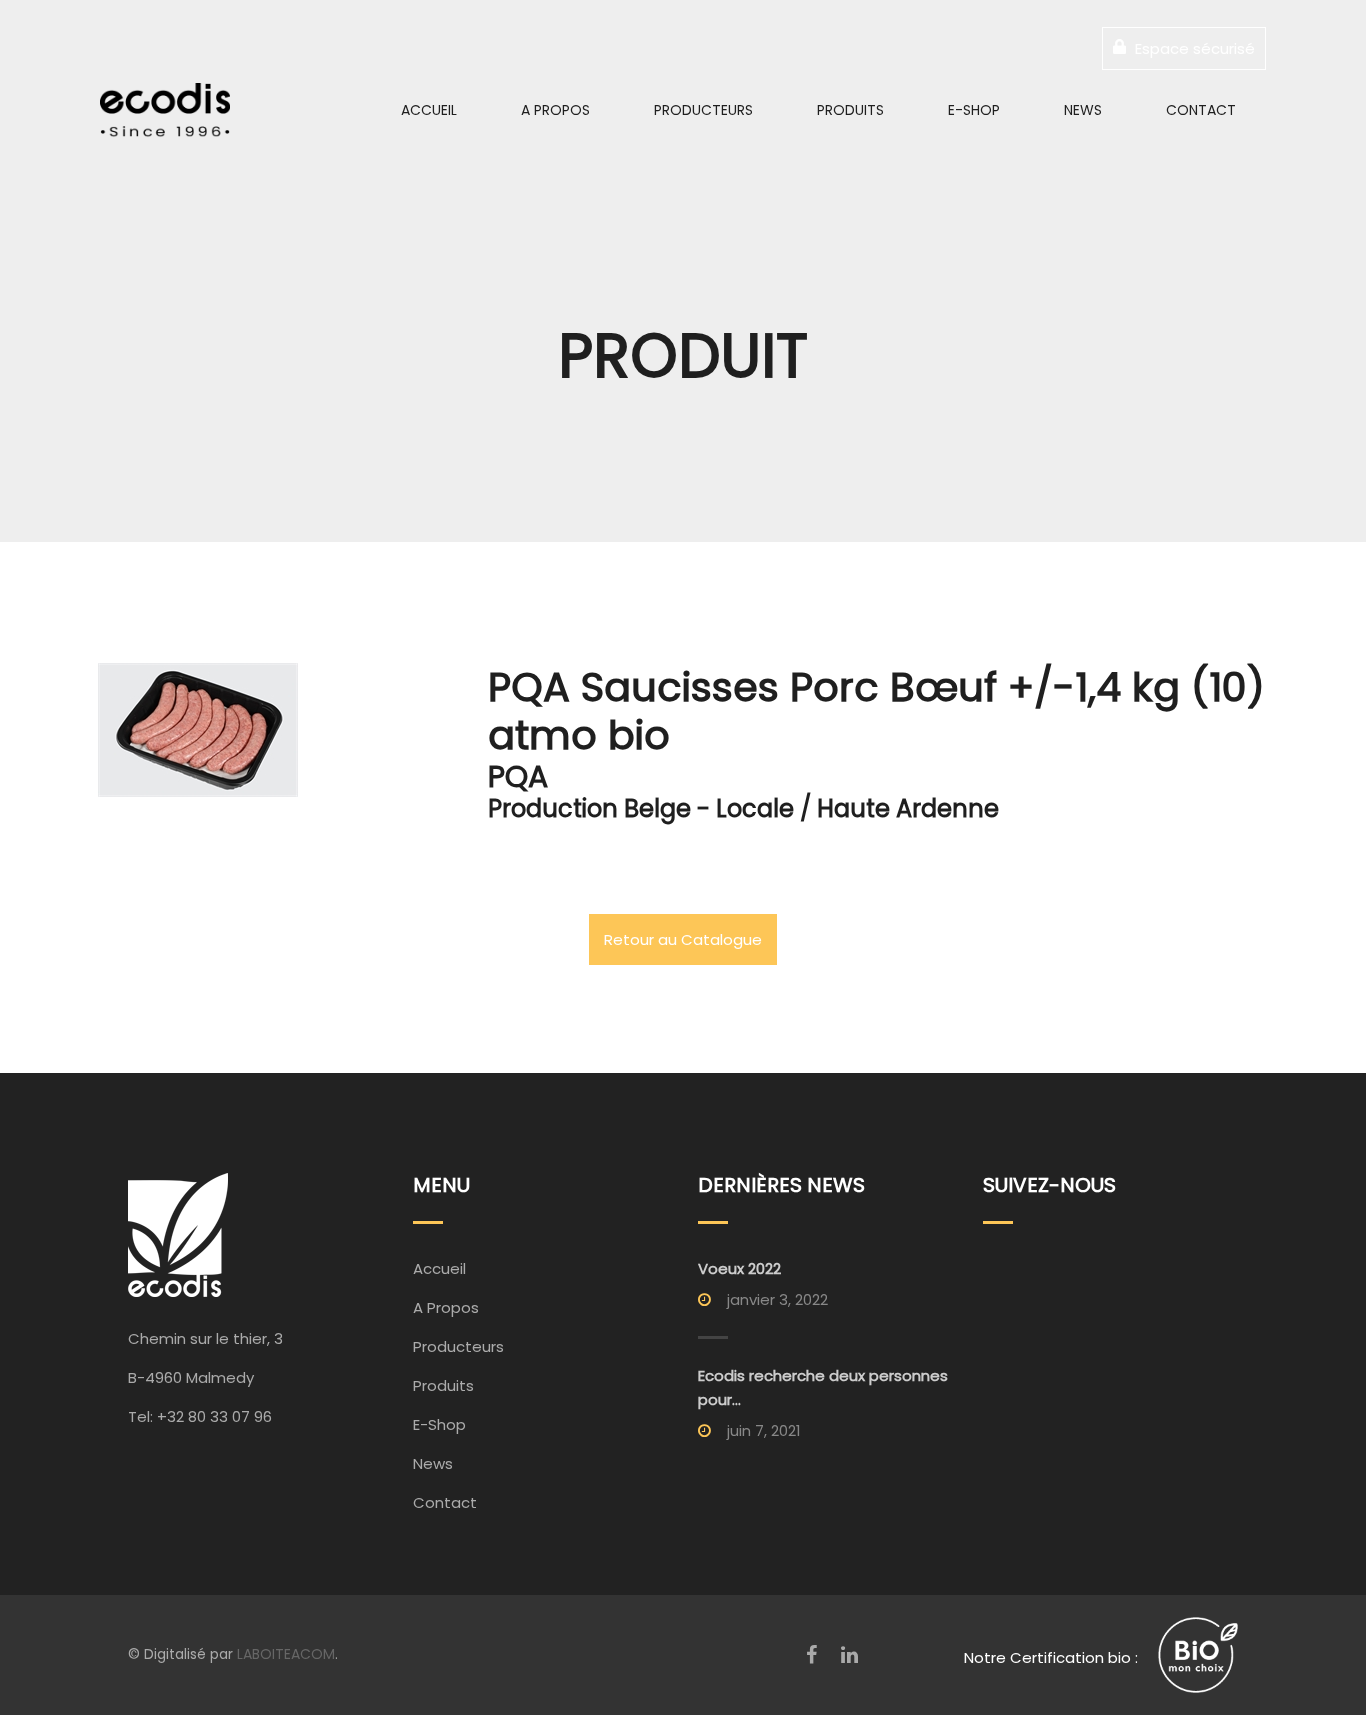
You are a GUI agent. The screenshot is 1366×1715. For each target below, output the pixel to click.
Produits (850, 110)
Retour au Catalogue (683, 939)
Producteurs (703, 110)
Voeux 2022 (739, 1268)
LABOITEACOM (286, 1654)
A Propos (555, 110)
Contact (1201, 110)
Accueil (429, 110)
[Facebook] (811, 1655)
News (1083, 110)
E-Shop (974, 110)
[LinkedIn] (849, 1655)
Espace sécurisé (1193, 48)
